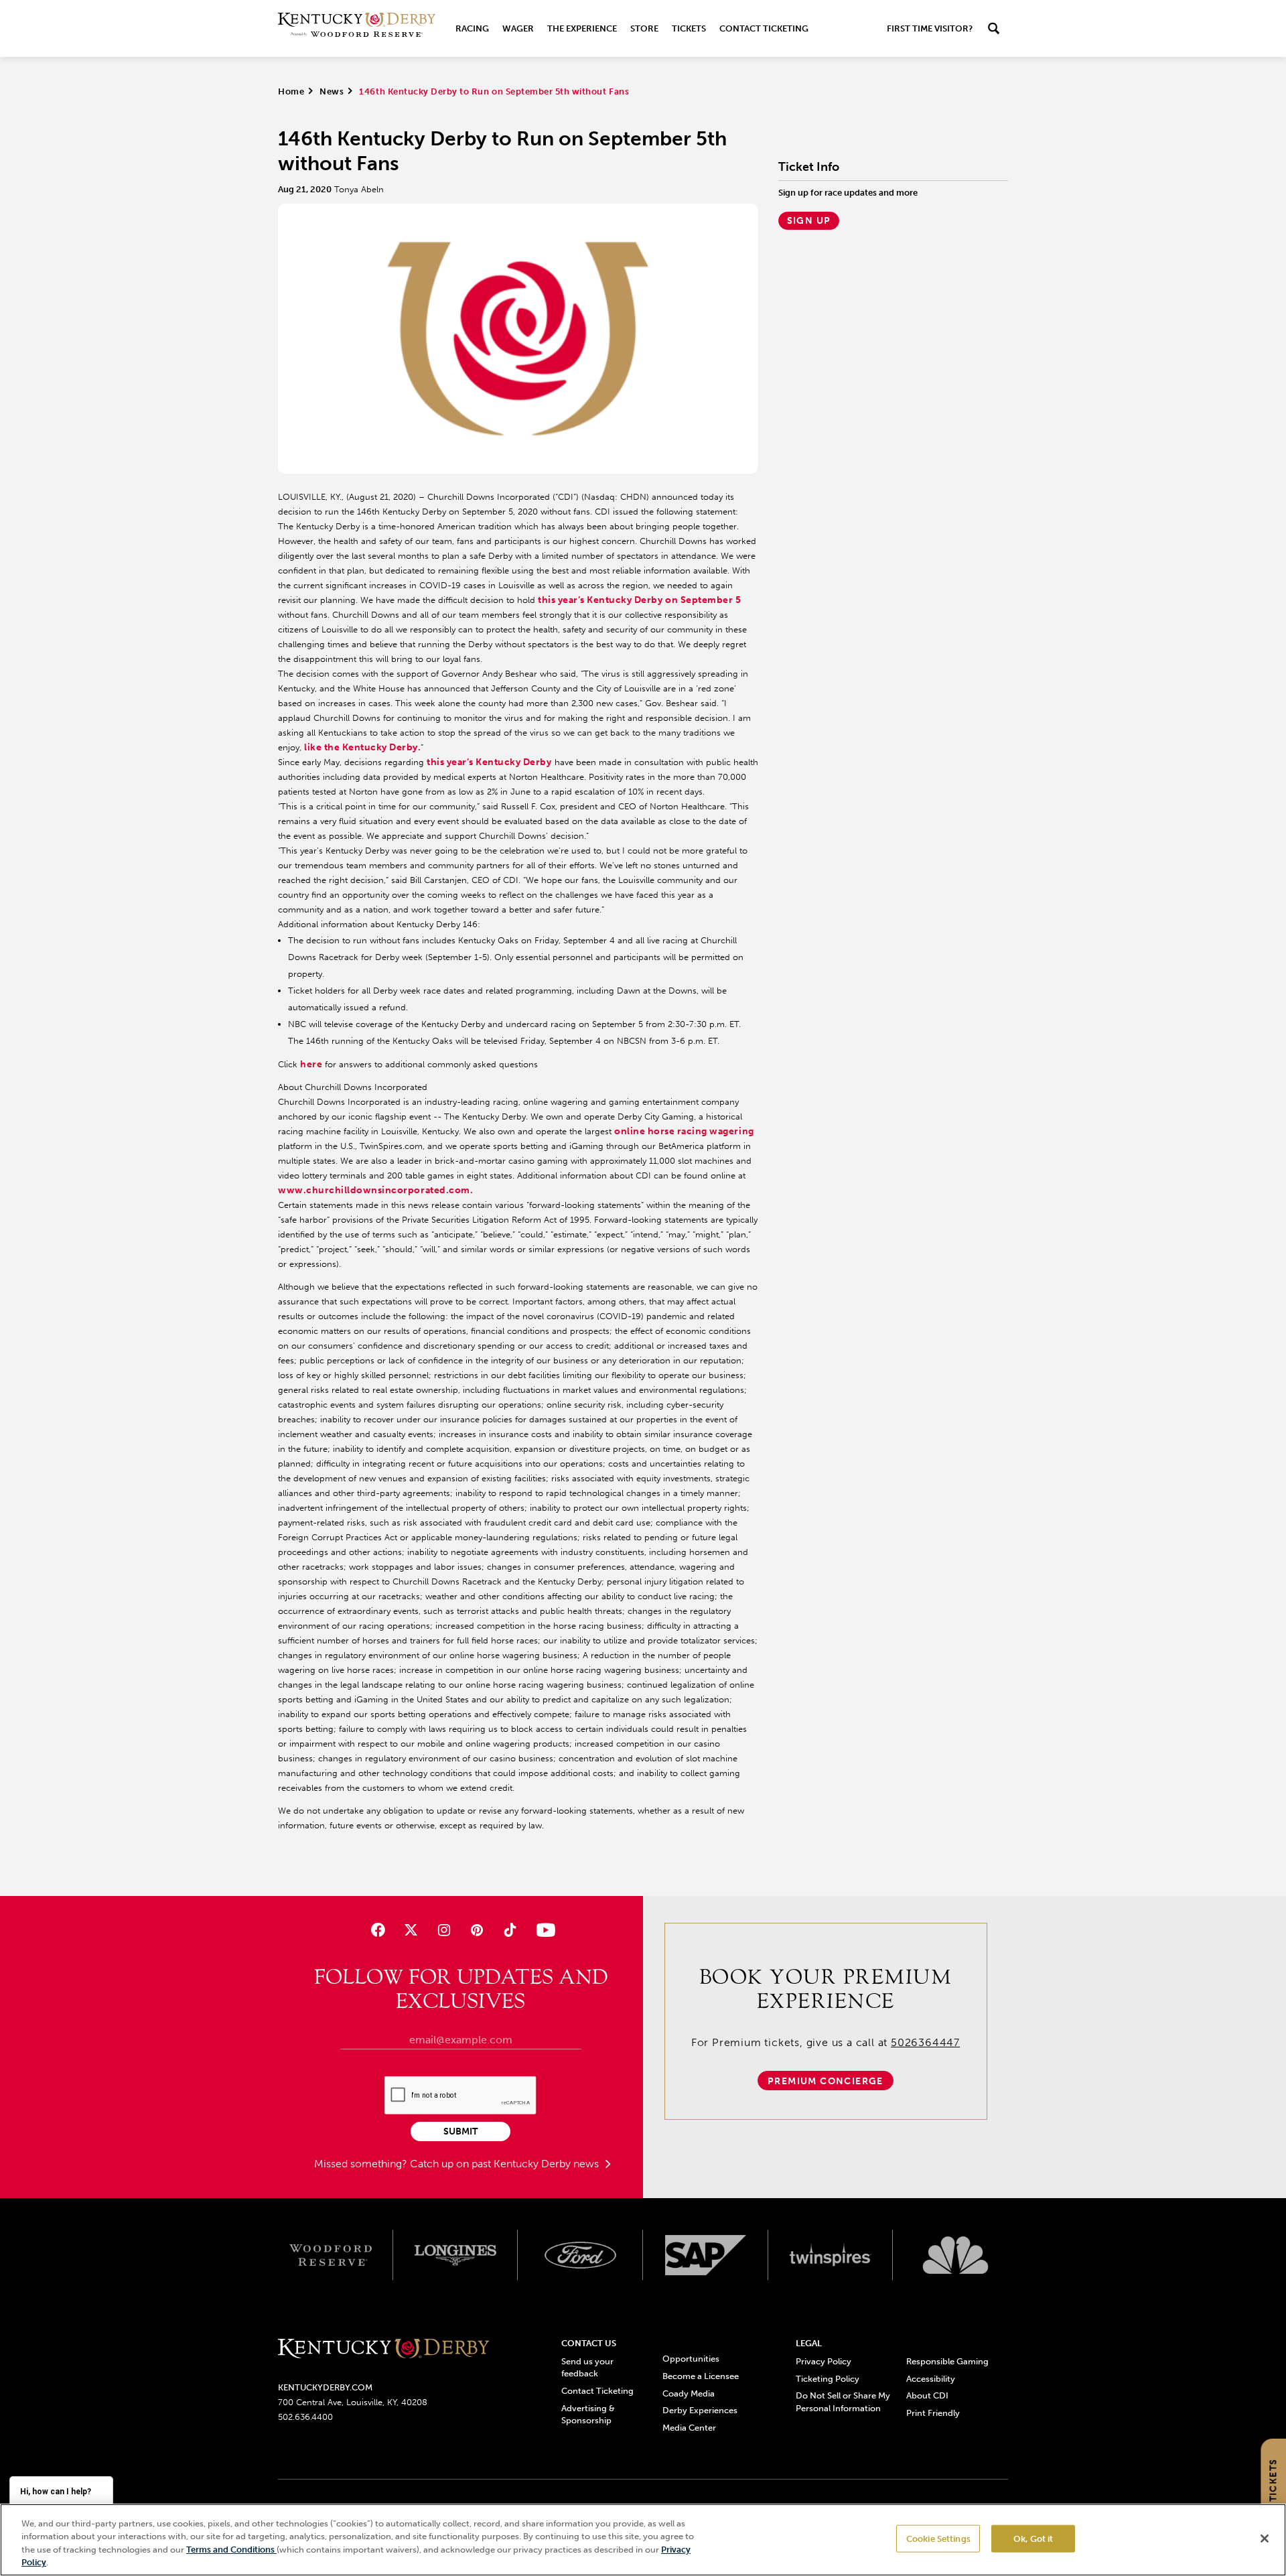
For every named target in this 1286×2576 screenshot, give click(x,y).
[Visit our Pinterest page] (477, 1930)
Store (644, 28)
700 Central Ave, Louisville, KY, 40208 (353, 2402)
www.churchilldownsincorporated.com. (375, 1190)
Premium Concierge (826, 2081)
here (312, 1064)
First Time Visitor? (930, 28)
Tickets (689, 28)
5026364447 (925, 2042)
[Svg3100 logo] (955, 2255)
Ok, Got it (1033, 2539)
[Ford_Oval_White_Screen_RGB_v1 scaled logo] (580, 2255)
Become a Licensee (701, 2376)
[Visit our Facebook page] (377, 1930)
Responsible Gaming (947, 2361)
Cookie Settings (938, 2539)
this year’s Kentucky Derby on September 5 (639, 600)
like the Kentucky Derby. (362, 747)
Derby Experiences (700, 2410)
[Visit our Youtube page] (543, 1930)
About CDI (927, 2395)
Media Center (689, 2428)
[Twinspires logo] (831, 2255)
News (332, 91)
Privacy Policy (824, 2361)
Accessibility (931, 2379)
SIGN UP (809, 221)
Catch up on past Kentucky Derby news (506, 2164)
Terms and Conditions (231, 2550)
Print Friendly (933, 2413)
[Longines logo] (456, 2255)
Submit (460, 2131)
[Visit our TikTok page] (510, 1930)
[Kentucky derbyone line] (383, 2349)
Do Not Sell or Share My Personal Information (843, 2401)
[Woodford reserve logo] (331, 2255)
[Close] (1265, 2538)
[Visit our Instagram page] (444, 1930)
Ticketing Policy (828, 2379)
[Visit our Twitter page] (411, 1930)
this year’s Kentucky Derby (489, 762)
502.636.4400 (305, 2417)
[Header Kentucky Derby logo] (357, 28)
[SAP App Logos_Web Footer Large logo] (706, 2255)
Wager (518, 28)
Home (291, 91)
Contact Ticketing (764, 28)
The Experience (582, 28)
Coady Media (689, 2393)
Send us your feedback (587, 2367)
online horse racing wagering (684, 1131)
